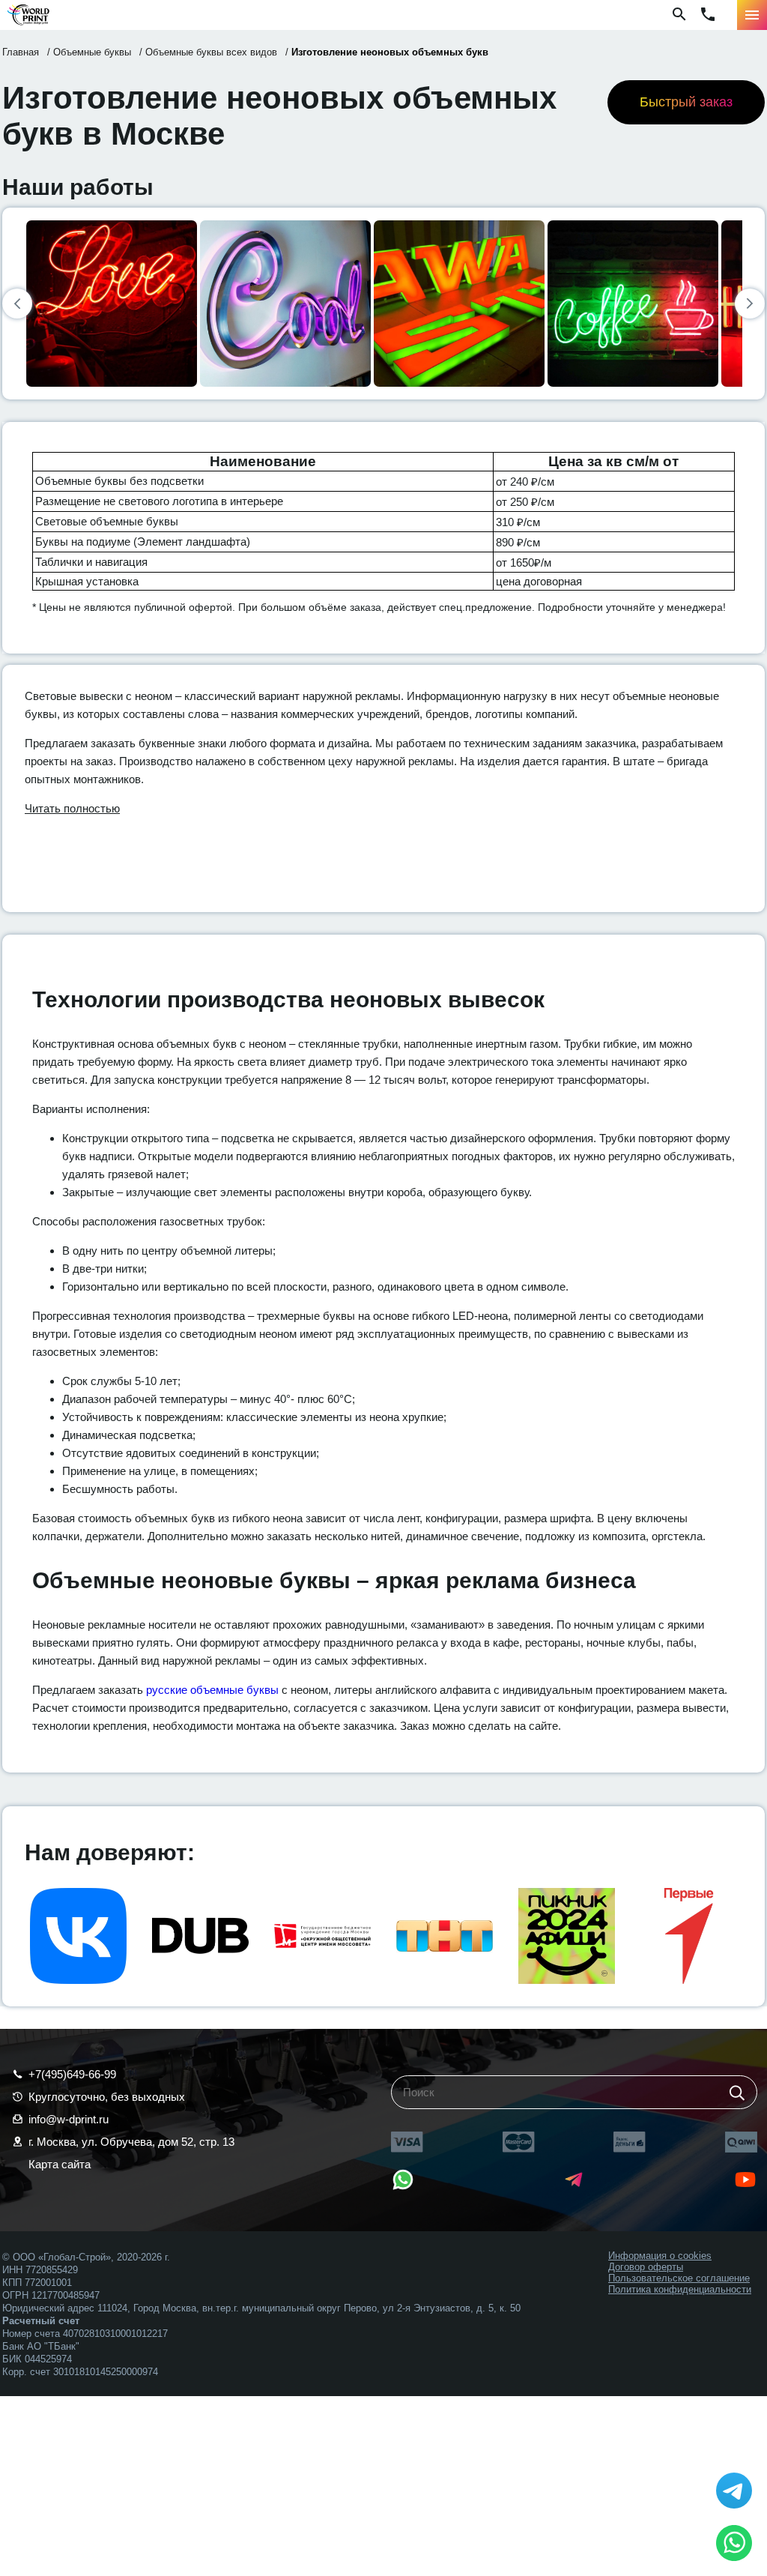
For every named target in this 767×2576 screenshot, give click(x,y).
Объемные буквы (92, 52)
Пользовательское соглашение (679, 2278)
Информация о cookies (660, 2256)
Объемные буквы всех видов (211, 52)
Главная (21, 52)
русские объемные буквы (212, 1690)
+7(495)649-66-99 (72, 2074)
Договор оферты (646, 2267)
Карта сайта (60, 2164)
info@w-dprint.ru (69, 2119)
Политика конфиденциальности (680, 2289)
